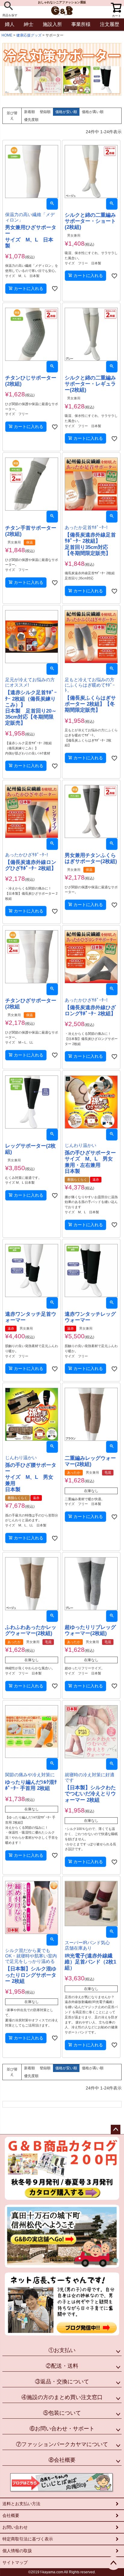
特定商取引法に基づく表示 (28, 2539)
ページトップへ (116, 2130)
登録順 (45, 112)
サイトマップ (15, 2562)
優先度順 (31, 120)
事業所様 (81, 24)
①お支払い (62, 2350)
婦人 (10, 24)
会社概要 (11, 2515)
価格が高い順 (93, 112)
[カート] (115, 6)
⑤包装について (62, 2413)
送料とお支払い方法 (21, 2504)
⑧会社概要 (62, 2460)
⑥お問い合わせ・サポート (62, 2429)
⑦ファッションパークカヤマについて (62, 2444)
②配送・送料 (62, 2366)
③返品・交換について (62, 2382)
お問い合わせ (15, 2527)
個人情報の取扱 (17, 2551)
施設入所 (52, 24)
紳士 (29, 24)
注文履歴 (110, 24)
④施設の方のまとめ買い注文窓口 (62, 2397)
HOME (7, 35)
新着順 (29, 112)
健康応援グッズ (29, 35)
